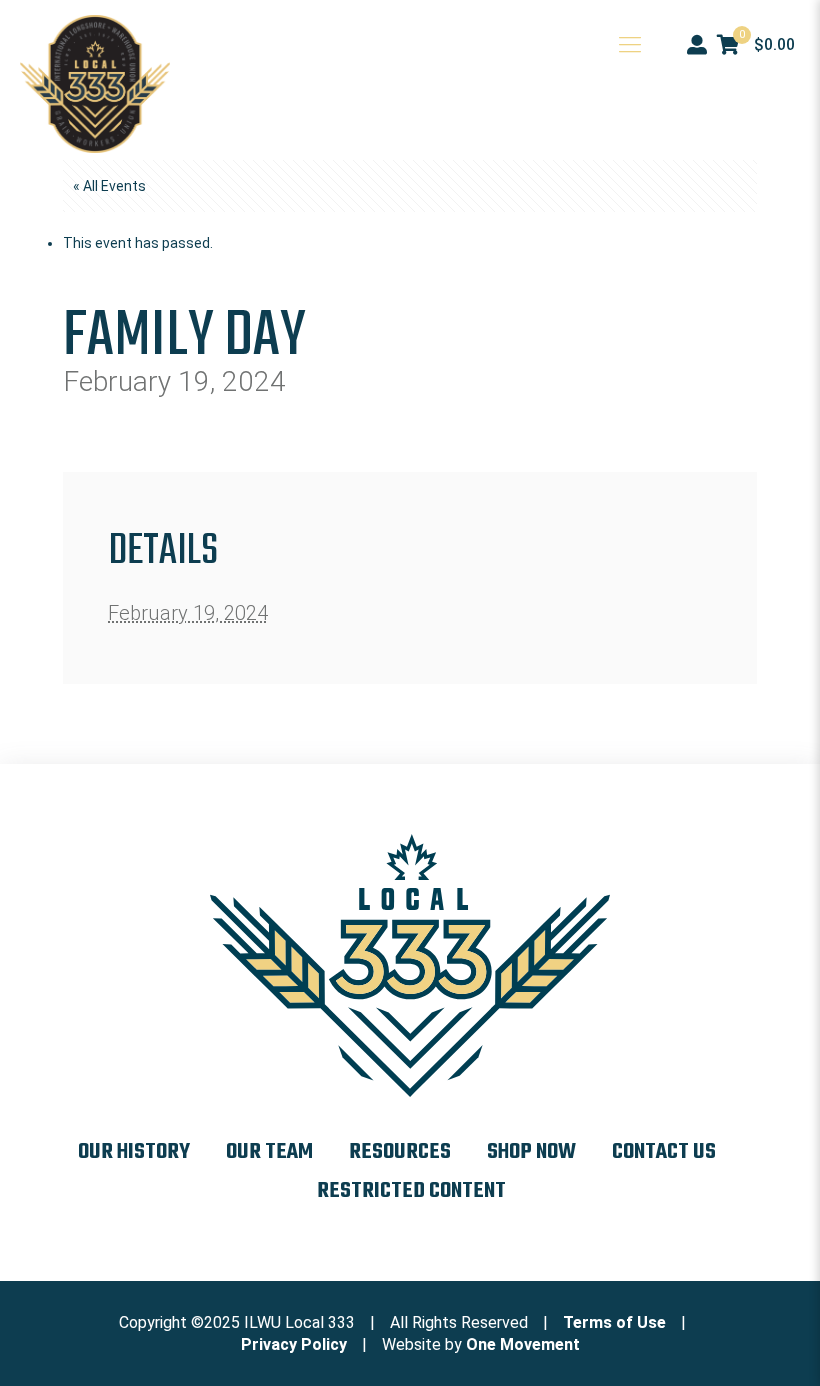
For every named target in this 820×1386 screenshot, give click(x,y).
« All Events (109, 186)
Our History (134, 1152)
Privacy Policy (294, 1344)
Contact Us (664, 1152)
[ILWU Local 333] (95, 84)
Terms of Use (614, 1322)
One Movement (523, 1344)
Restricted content (411, 1191)
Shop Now (531, 1152)
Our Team (269, 1152)
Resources (400, 1152)
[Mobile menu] (630, 45)
